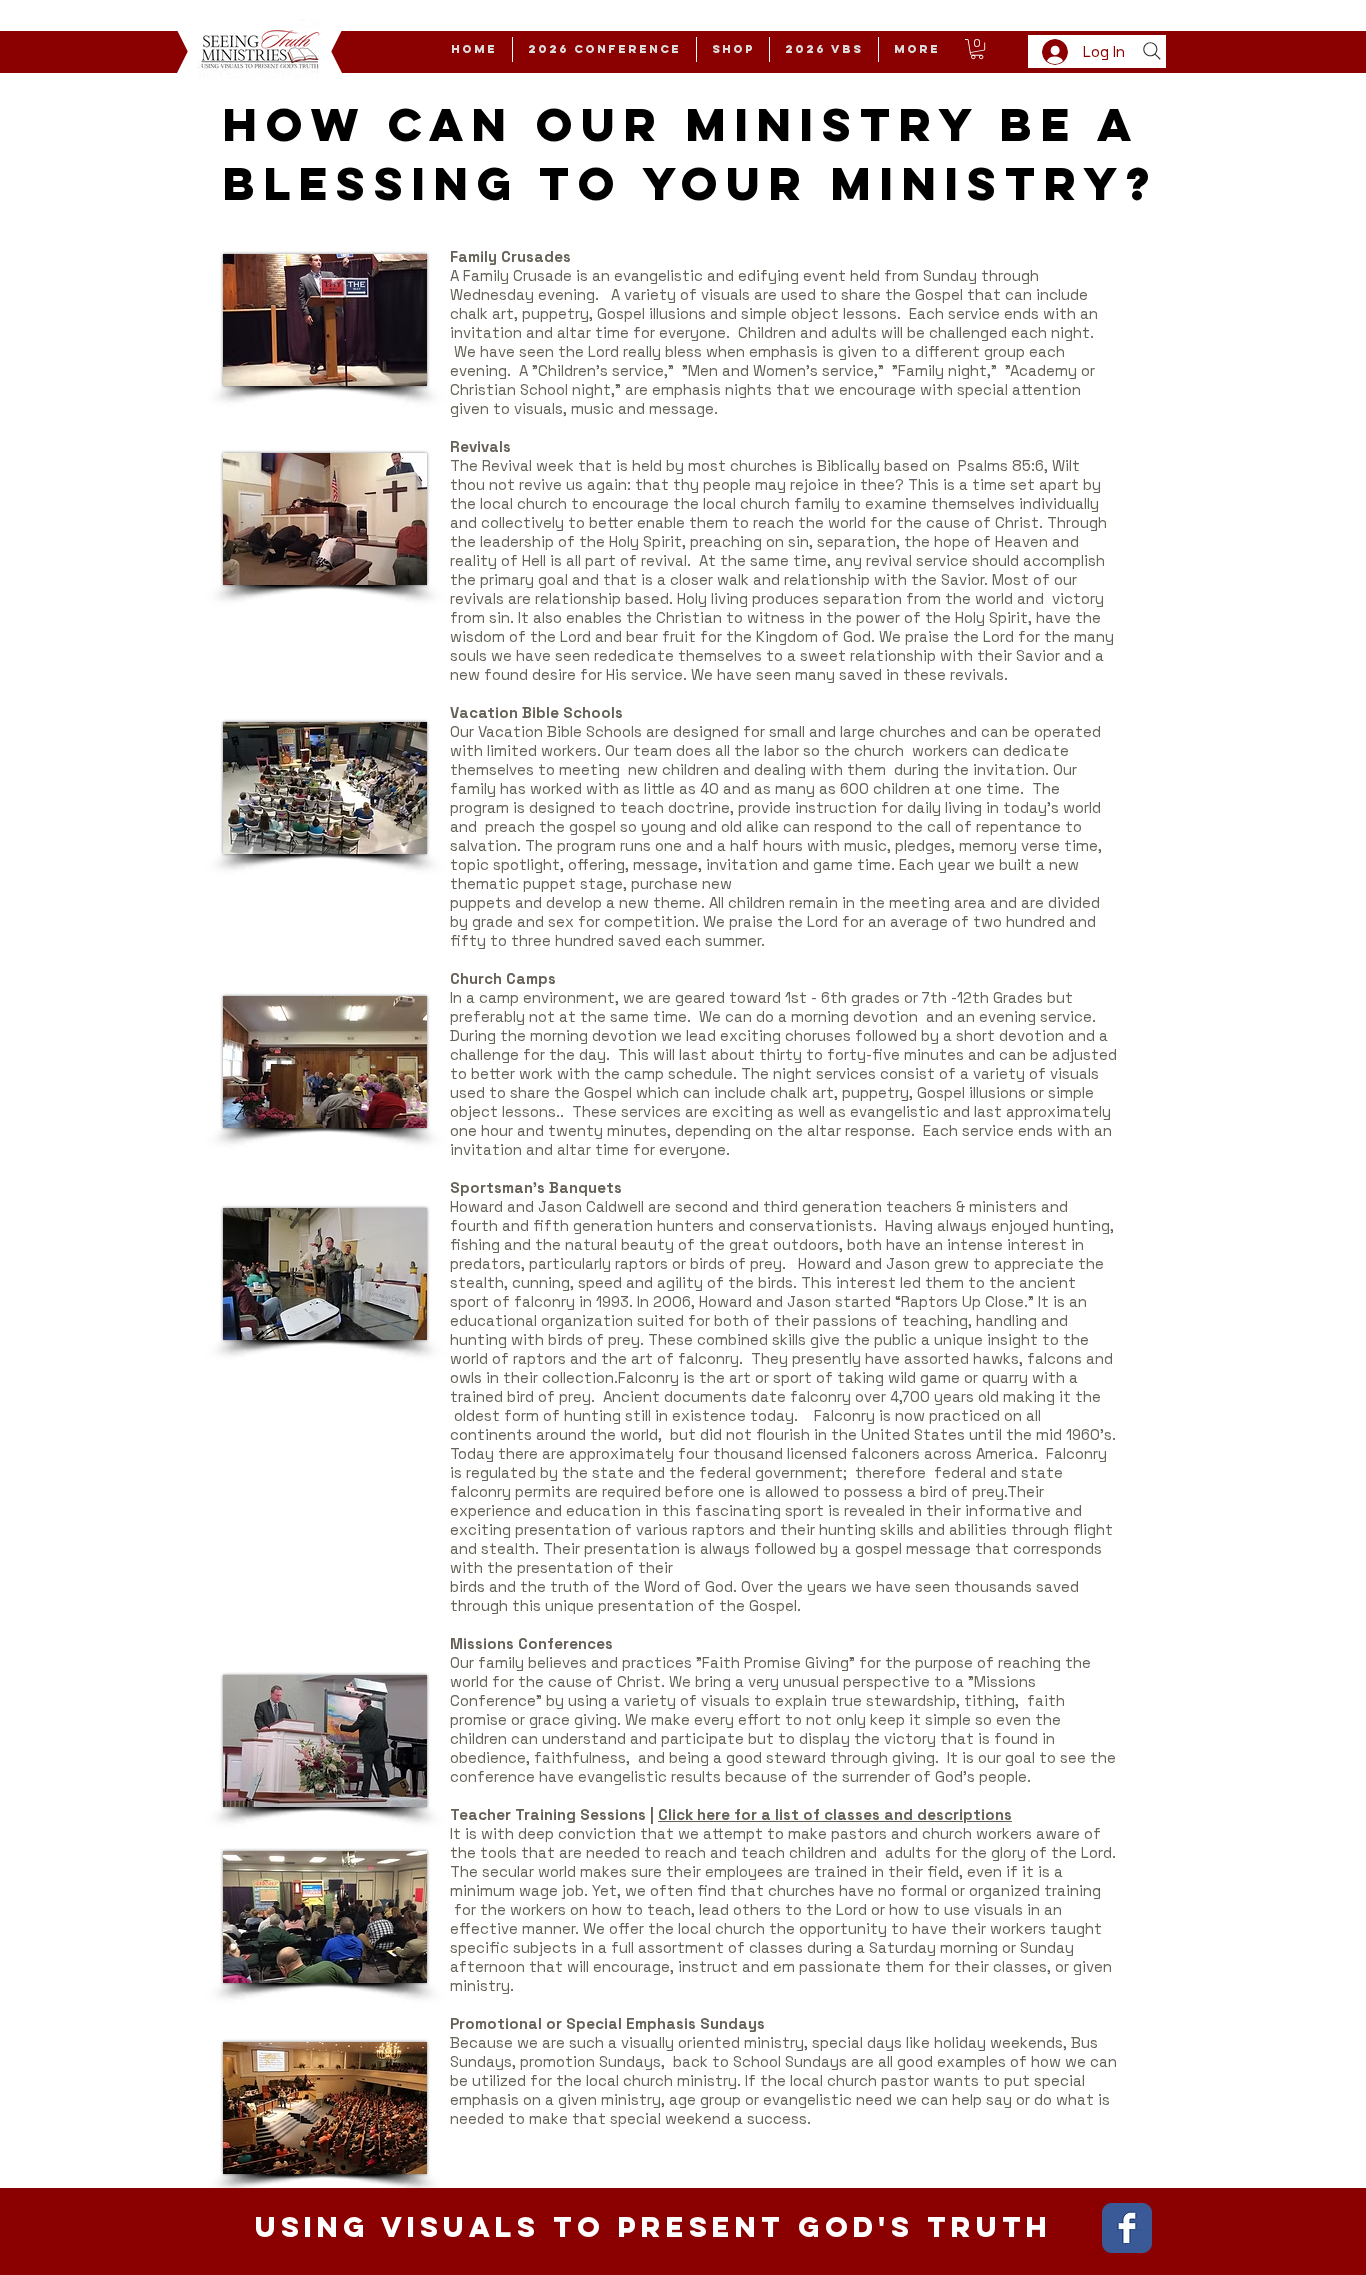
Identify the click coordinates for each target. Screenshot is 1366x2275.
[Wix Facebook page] (1127, 2228)
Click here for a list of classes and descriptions (835, 1814)
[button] (977, 49)
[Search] (1152, 51)
